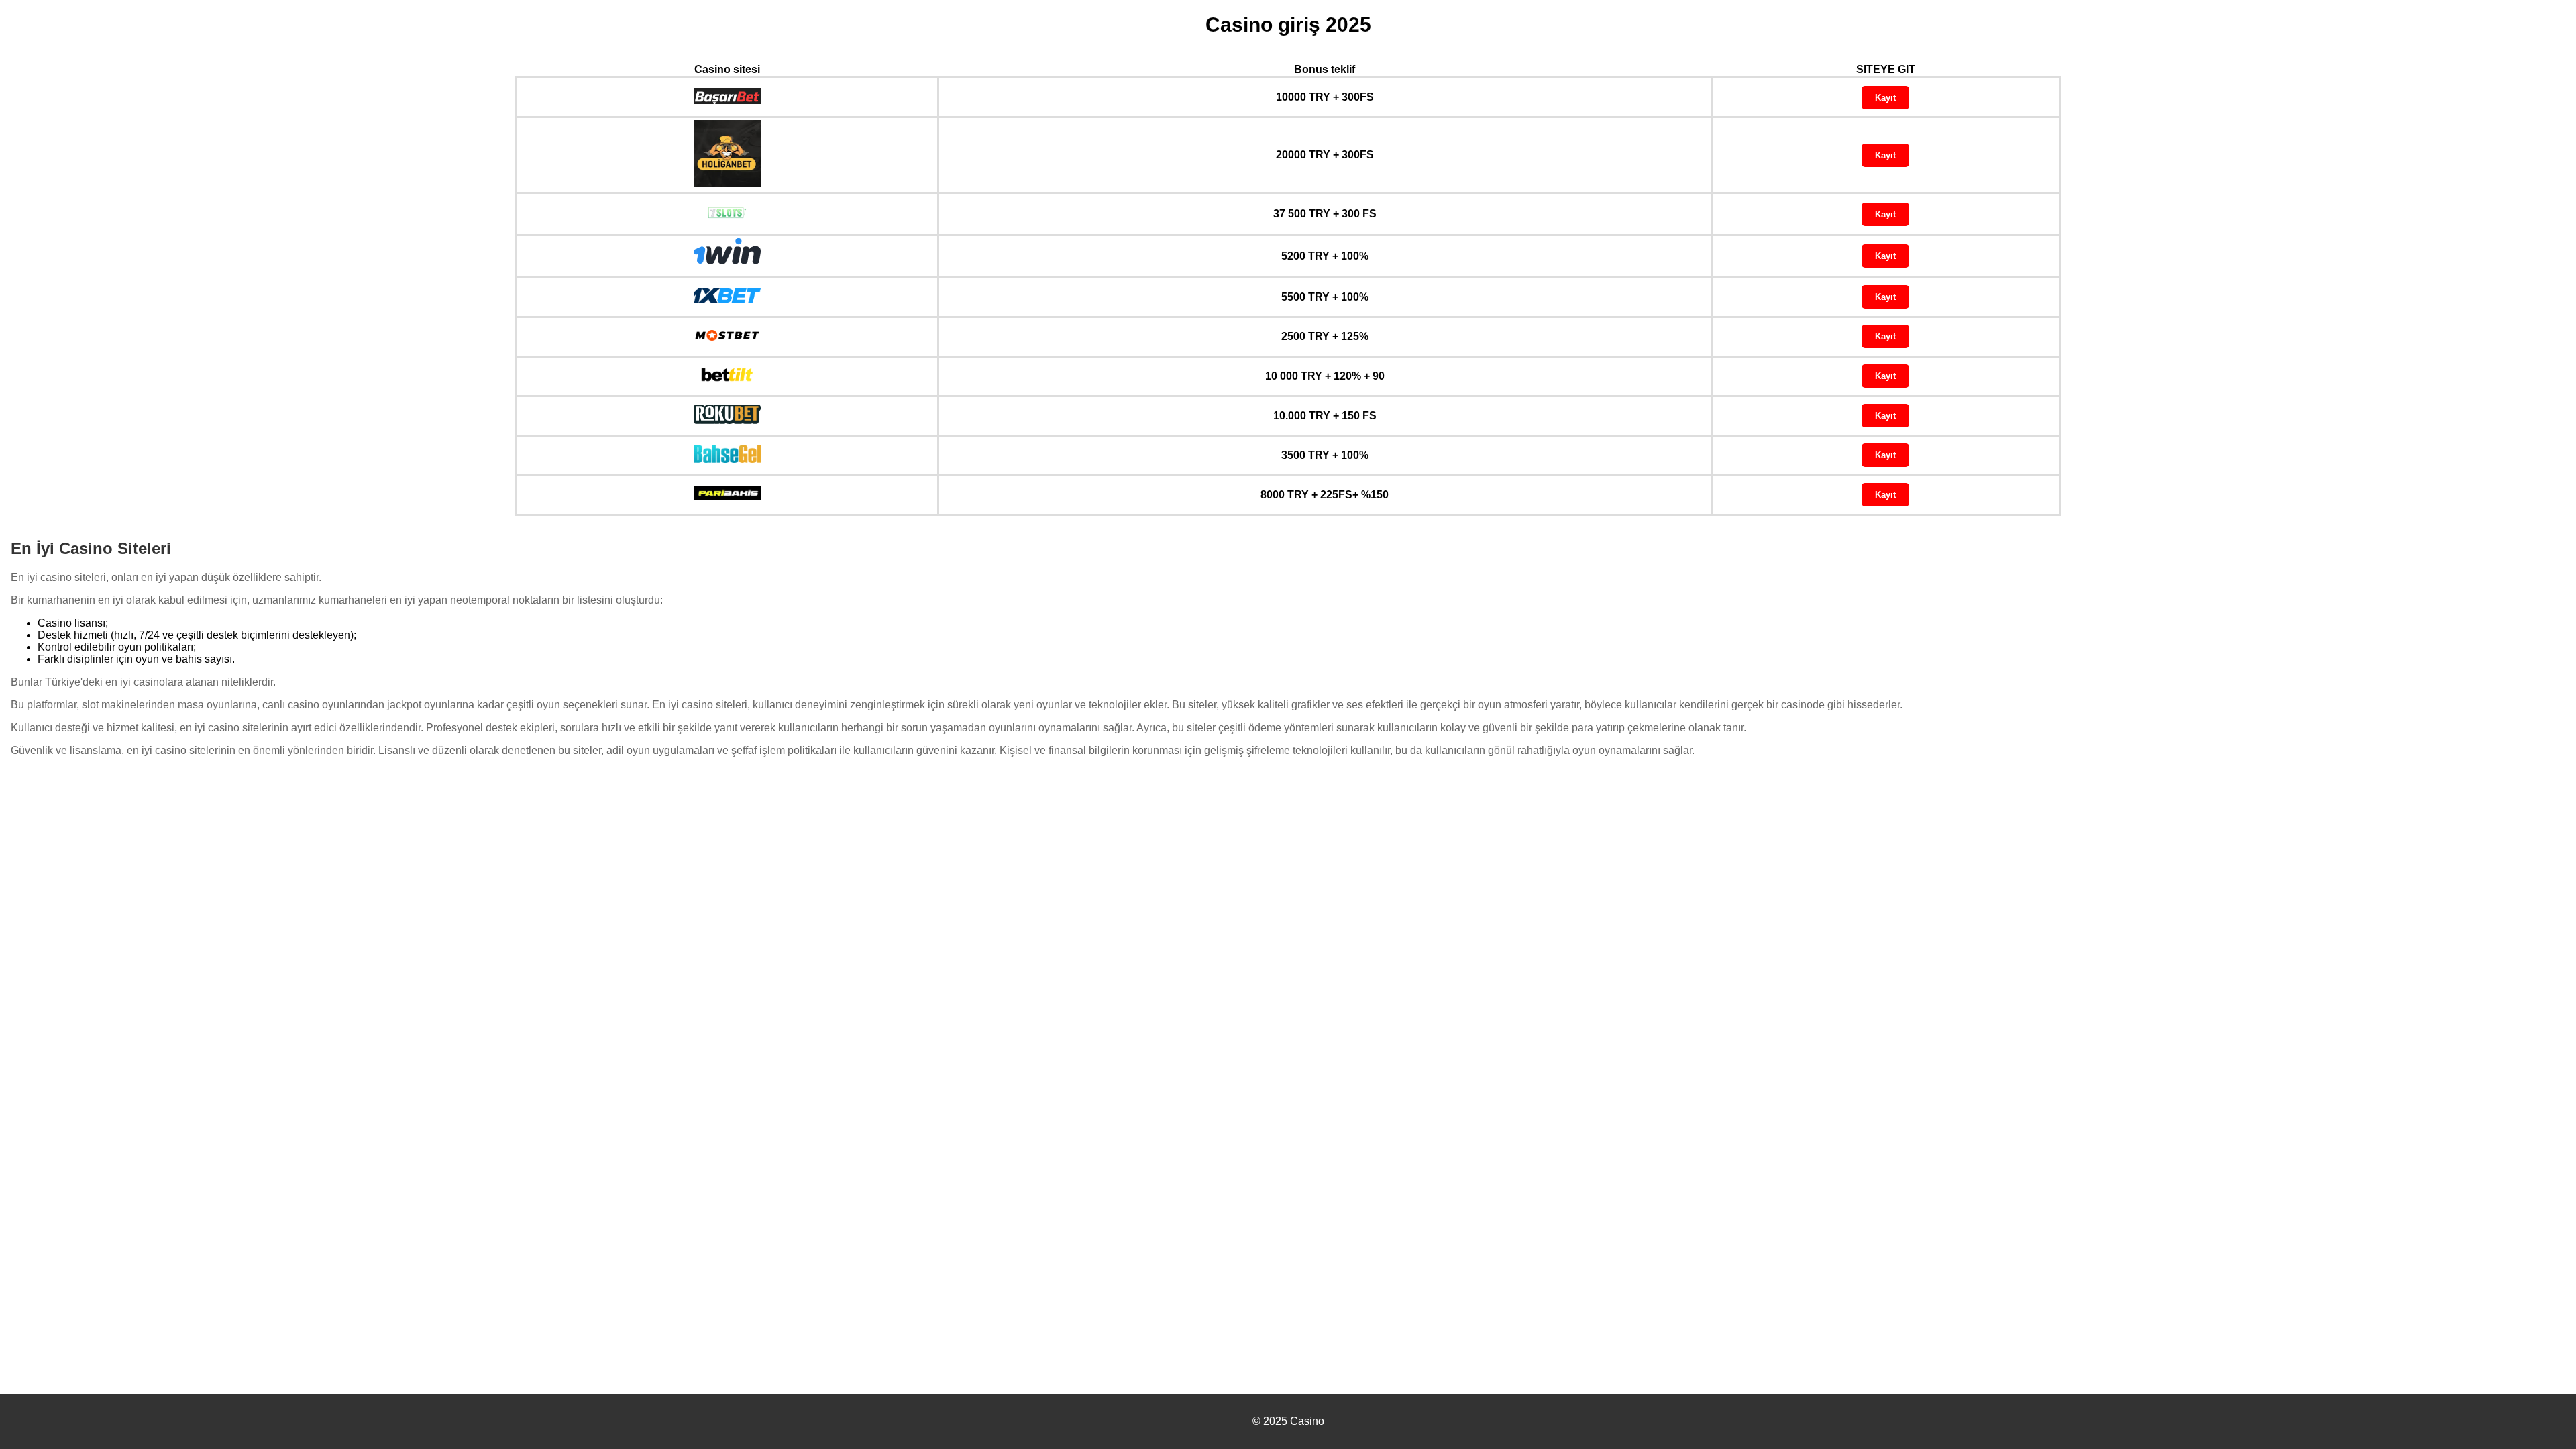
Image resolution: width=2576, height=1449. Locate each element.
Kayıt (1885, 98)
